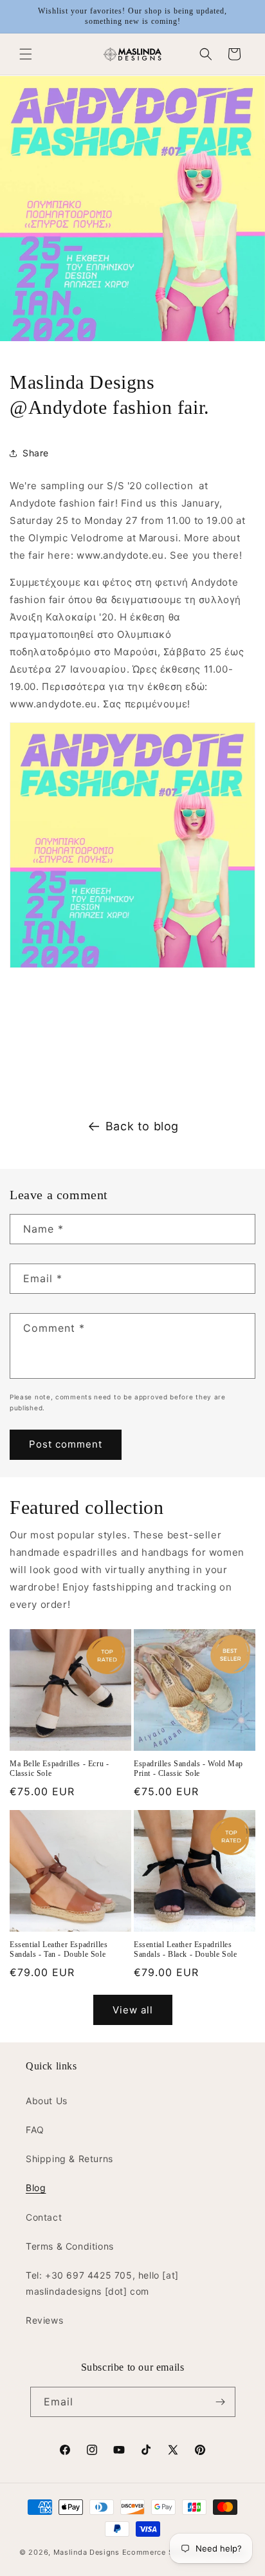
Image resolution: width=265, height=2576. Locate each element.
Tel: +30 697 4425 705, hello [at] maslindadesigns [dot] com (102, 2283)
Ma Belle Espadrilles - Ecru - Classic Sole (59, 1769)
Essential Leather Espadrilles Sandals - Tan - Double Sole (59, 1950)
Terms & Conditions (70, 2246)
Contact (44, 2217)
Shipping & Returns (69, 2159)
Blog (36, 2188)
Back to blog (142, 1126)
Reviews (44, 2320)
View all (133, 2010)
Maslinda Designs (87, 2552)
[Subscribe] (221, 2402)
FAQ (35, 2130)
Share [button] (36, 453)
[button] (26, 54)
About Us (47, 2101)
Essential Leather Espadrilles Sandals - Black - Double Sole (185, 1950)
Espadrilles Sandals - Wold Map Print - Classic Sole (188, 1769)
